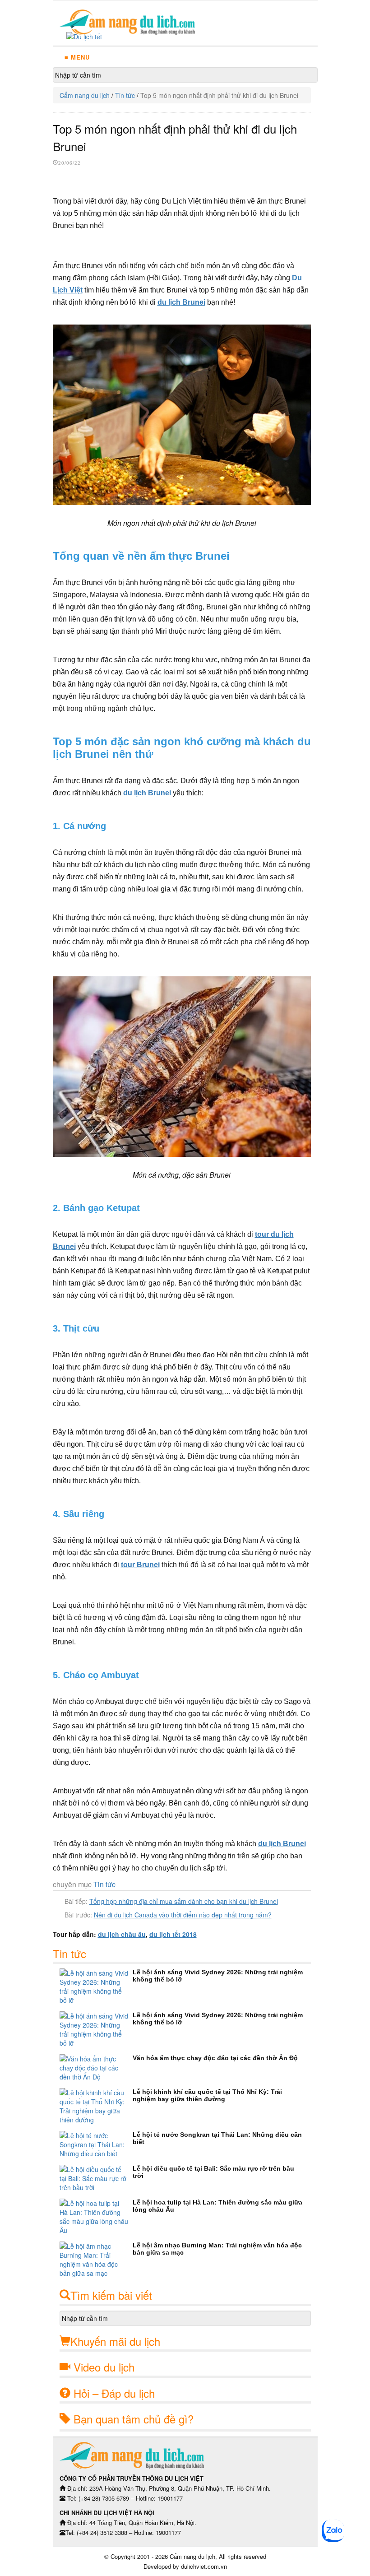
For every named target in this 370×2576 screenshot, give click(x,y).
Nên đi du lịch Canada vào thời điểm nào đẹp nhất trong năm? (183, 1915)
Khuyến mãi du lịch (115, 2341)
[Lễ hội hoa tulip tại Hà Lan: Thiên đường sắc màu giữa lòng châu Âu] (96, 2217)
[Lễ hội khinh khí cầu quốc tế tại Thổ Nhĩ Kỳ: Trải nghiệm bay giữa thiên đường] (96, 2106)
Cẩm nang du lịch (85, 95)
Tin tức (125, 95)
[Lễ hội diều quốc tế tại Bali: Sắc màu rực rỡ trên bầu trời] (96, 2178)
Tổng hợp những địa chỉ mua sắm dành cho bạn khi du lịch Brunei (184, 1901)
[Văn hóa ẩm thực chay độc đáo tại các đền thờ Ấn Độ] (96, 2068)
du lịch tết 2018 (173, 1934)
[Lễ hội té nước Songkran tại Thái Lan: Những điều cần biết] (96, 2144)
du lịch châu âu (122, 1934)
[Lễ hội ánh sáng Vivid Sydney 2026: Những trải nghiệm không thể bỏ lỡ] (96, 1987)
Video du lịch (104, 2367)
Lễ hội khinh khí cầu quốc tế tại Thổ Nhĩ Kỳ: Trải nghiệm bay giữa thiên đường (207, 2095)
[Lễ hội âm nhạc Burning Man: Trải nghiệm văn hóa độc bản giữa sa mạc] (96, 2260)
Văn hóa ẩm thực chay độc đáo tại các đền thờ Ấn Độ (215, 2058)
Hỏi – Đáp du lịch (114, 2393)
